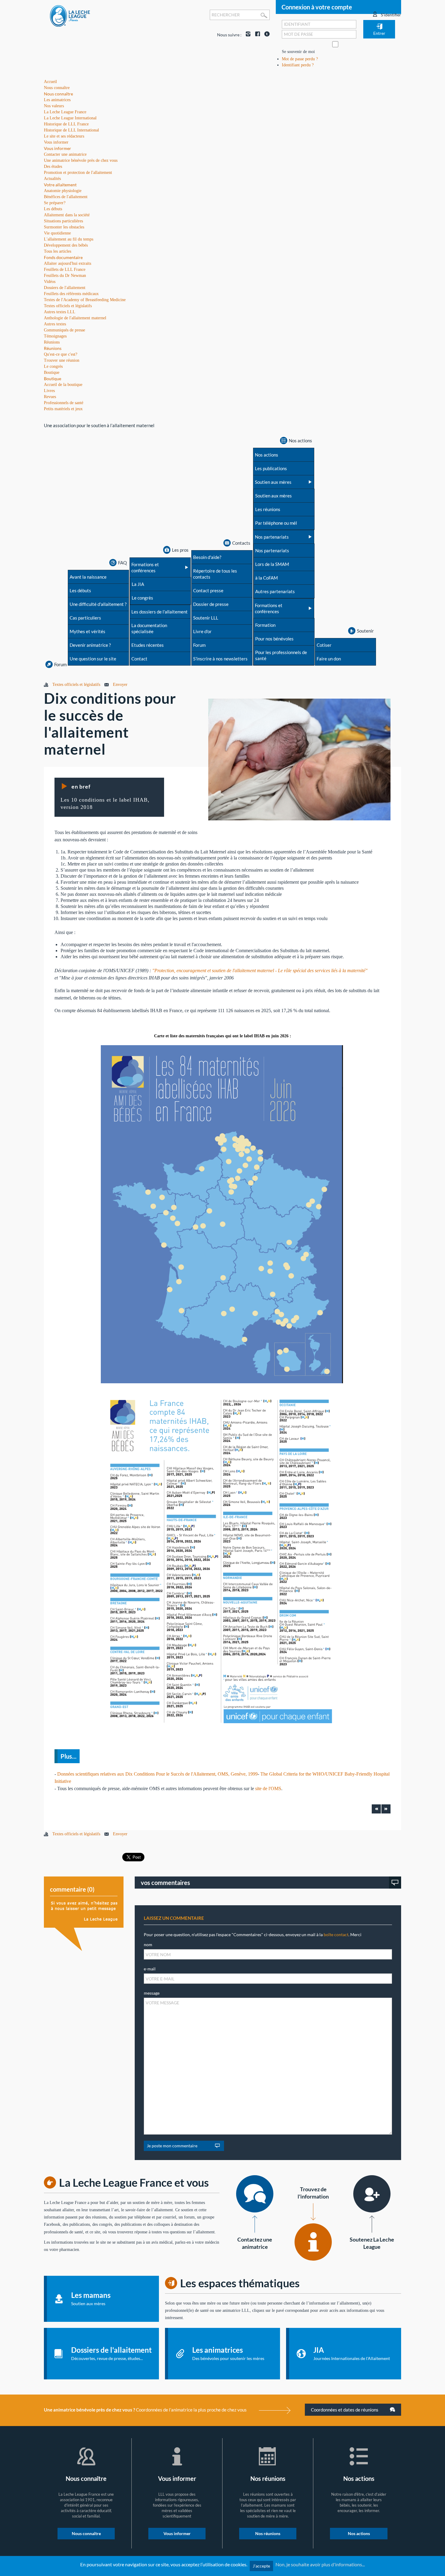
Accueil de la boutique (63, 385)
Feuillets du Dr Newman (65, 276)
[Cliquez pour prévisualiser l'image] (299, 759)
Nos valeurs (54, 106)
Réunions (53, 348)
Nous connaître (58, 94)
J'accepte (261, 2566)
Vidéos (50, 282)
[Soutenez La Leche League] (372, 2194)
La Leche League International (70, 118)
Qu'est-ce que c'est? (61, 354)
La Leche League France (65, 112)
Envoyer (120, 685)
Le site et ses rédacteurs (64, 136)
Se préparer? (55, 203)
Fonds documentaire (63, 257)
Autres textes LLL (60, 312)
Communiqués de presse (64, 330)
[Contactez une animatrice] (255, 2194)
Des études (53, 166)
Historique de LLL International (71, 130)
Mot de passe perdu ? (300, 59)
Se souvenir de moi (298, 52)
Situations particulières (63, 221)
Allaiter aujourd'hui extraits (68, 263)
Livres (49, 391)
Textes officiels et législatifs (68, 306)
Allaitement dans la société (67, 215)
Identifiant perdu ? (298, 65)
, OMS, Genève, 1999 (236, 1774)
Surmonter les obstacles (64, 227)
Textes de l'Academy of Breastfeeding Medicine (85, 300)
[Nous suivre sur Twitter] (265, 35)
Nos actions (359, 2533)
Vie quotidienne (57, 233)
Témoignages (55, 336)
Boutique (53, 379)
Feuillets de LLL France (65, 269)
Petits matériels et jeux (63, 409)
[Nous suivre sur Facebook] (256, 35)
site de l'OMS (268, 1788)
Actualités (52, 179)
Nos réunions (268, 2533)
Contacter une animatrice (65, 154)
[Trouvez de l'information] (313, 2242)
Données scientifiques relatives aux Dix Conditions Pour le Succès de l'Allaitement (136, 1774)
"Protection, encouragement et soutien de (192, 971)
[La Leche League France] (70, 16)
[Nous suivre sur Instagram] (247, 35)
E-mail (150, 1969)
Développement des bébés (66, 245)
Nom (148, 1944)
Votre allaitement (60, 185)
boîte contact (336, 1934)
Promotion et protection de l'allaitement (78, 173)
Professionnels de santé (64, 403)
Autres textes (55, 324)
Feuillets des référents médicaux (71, 294)
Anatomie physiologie (63, 191)
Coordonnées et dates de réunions (345, 2410)
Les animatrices (57, 100)
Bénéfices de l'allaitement (66, 197)
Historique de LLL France (66, 124)
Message (152, 1993)
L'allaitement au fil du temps (69, 239)
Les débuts (53, 209)
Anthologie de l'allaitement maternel (75, 318)
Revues (50, 397)
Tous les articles (58, 251)
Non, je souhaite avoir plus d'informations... (320, 2564)
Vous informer (58, 148)
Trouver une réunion (62, 360)
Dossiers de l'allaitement (65, 288)
